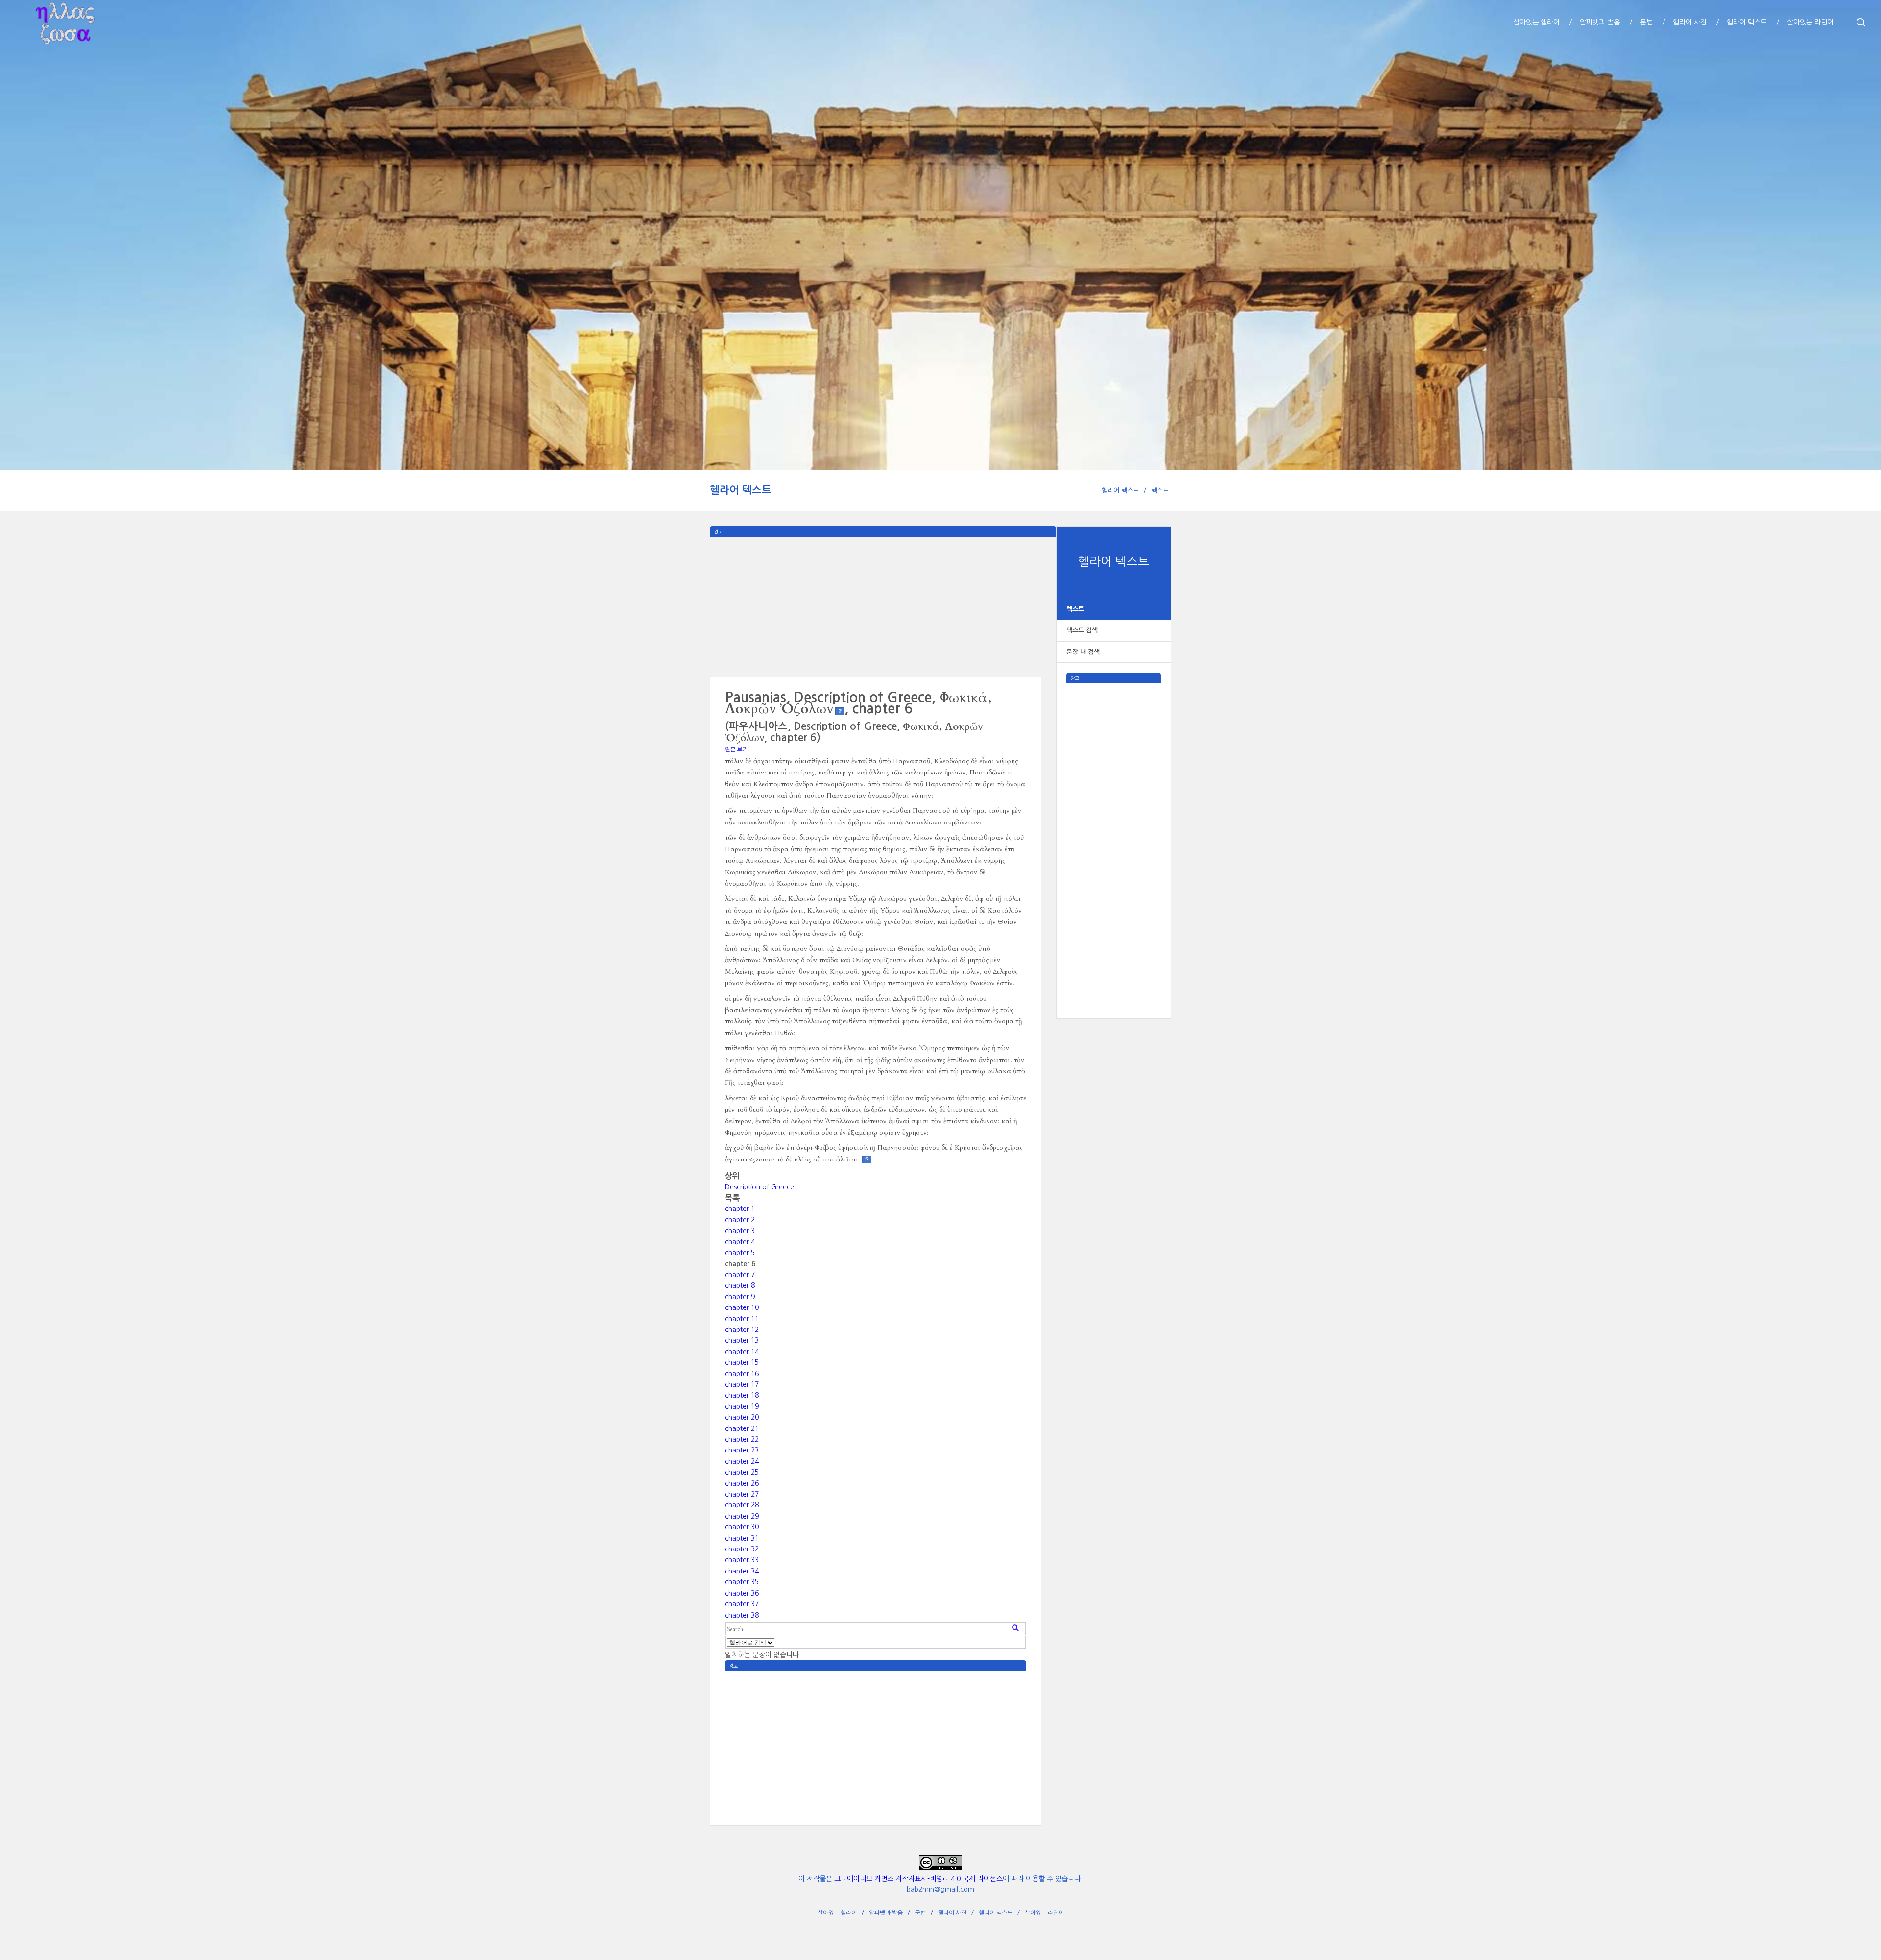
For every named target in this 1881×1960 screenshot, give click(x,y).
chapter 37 (742, 1604)
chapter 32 (742, 1549)
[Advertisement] (1114, 830)
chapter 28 (742, 1505)
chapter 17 (742, 1384)
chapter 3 (740, 1231)
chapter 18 (742, 1395)
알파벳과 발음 (886, 1913)
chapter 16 (742, 1374)
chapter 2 (740, 1220)
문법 (920, 1913)
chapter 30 (742, 1527)
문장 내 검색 (1083, 652)
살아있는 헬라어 (837, 1913)
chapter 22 (742, 1439)
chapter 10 (742, 1307)
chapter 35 (742, 1582)
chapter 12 (742, 1330)
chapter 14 (742, 1352)
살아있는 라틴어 (1044, 1913)
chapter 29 (742, 1516)
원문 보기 (736, 750)
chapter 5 (740, 1253)
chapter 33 (742, 1560)
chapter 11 (742, 1319)
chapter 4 (740, 1242)
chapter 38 (742, 1615)
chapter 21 (742, 1428)
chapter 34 (742, 1571)
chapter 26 (742, 1483)
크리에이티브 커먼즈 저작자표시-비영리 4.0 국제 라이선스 (918, 1879)
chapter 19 (742, 1406)
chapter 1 (740, 1209)
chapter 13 (742, 1340)
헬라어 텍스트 (741, 490)
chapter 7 (740, 1275)
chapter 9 (740, 1297)
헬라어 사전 (952, 1913)
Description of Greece (760, 1187)
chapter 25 (742, 1472)
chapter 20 (742, 1417)
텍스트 (1160, 491)
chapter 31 (742, 1538)
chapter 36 (742, 1593)
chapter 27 (742, 1494)
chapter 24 (742, 1461)
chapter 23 (742, 1450)
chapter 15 (742, 1362)
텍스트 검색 (1082, 630)
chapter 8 (740, 1285)
